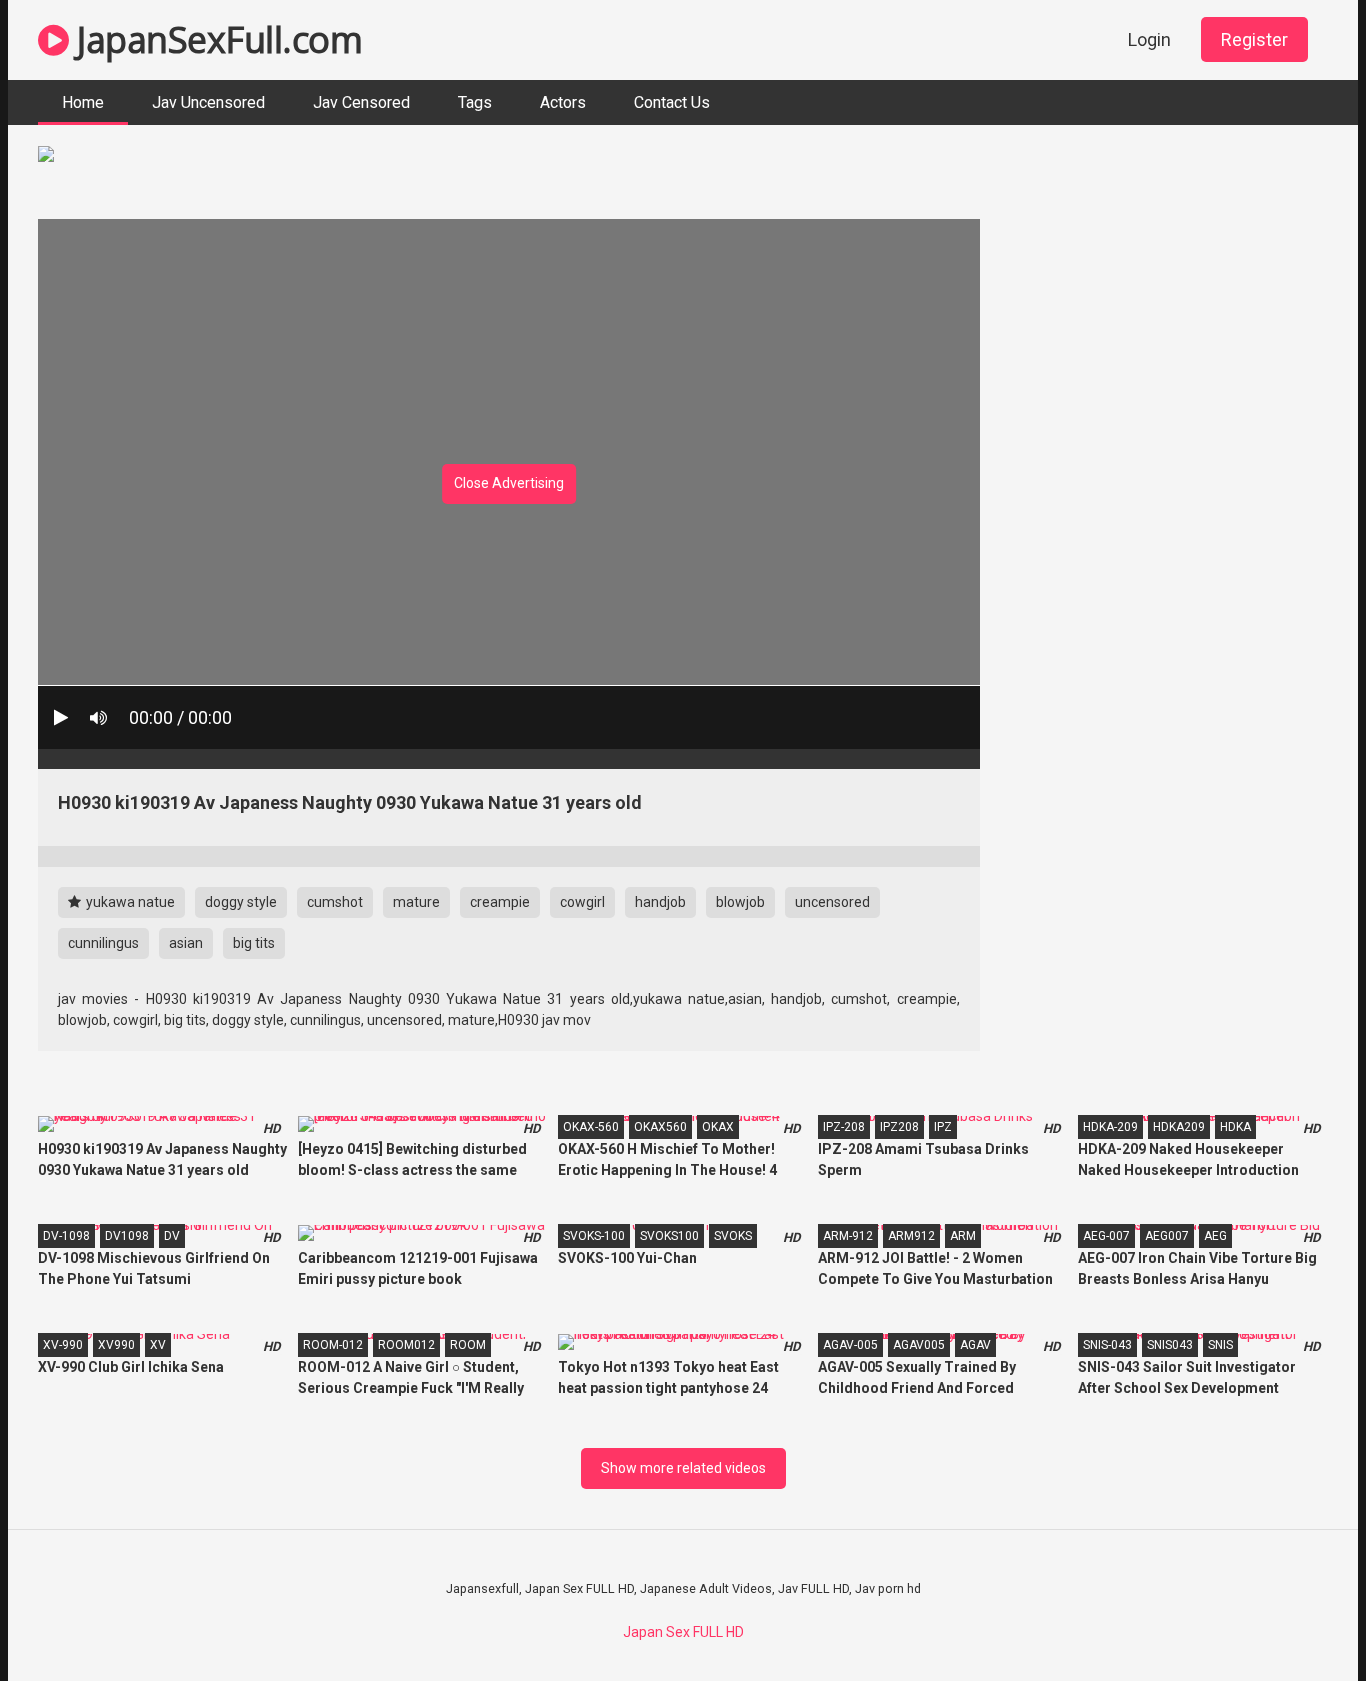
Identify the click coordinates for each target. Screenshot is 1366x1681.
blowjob (740, 902)
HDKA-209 (1110, 1127)
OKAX (718, 1127)
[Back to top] (1299, 1620)
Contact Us (672, 102)
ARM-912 (848, 1236)
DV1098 (127, 1236)
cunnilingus (103, 943)
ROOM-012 (333, 1345)
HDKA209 (1179, 1127)
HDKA (1235, 1127)
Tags (475, 102)
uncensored (832, 902)
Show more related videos (683, 1468)
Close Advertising (509, 483)
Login (1149, 39)
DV (172, 1236)
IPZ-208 (844, 1127)
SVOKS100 (669, 1236)
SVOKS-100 (594, 1236)
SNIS (1220, 1345)
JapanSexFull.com (215, 39)
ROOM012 (406, 1345)
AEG (1215, 1236)
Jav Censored (361, 102)
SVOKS (733, 1236)
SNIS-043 (1107, 1345)
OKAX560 (660, 1127)
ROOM (468, 1345)
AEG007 (1167, 1236)
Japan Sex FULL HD (683, 1632)
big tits (254, 943)
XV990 (116, 1345)
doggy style (241, 902)
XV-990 (63, 1345)
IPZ (943, 1127)
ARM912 (911, 1236)
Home (83, 102)
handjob (660, 902)
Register (1254, 39)
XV (158, 1345)
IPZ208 (899, 1127)
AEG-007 (1106, 1236)
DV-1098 (66, 1236)
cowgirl (582, 902)
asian (186, 943)
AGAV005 (919, 1345)
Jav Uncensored (208, 102)
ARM (963, 1236)
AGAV (975, 1345)
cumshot (335, 902)
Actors (563, 102)
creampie (500, 902)
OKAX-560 (591, 1127)
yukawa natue (129, 902)
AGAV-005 (850, 1345)
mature (416, 902)
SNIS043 (1170, 1345)
